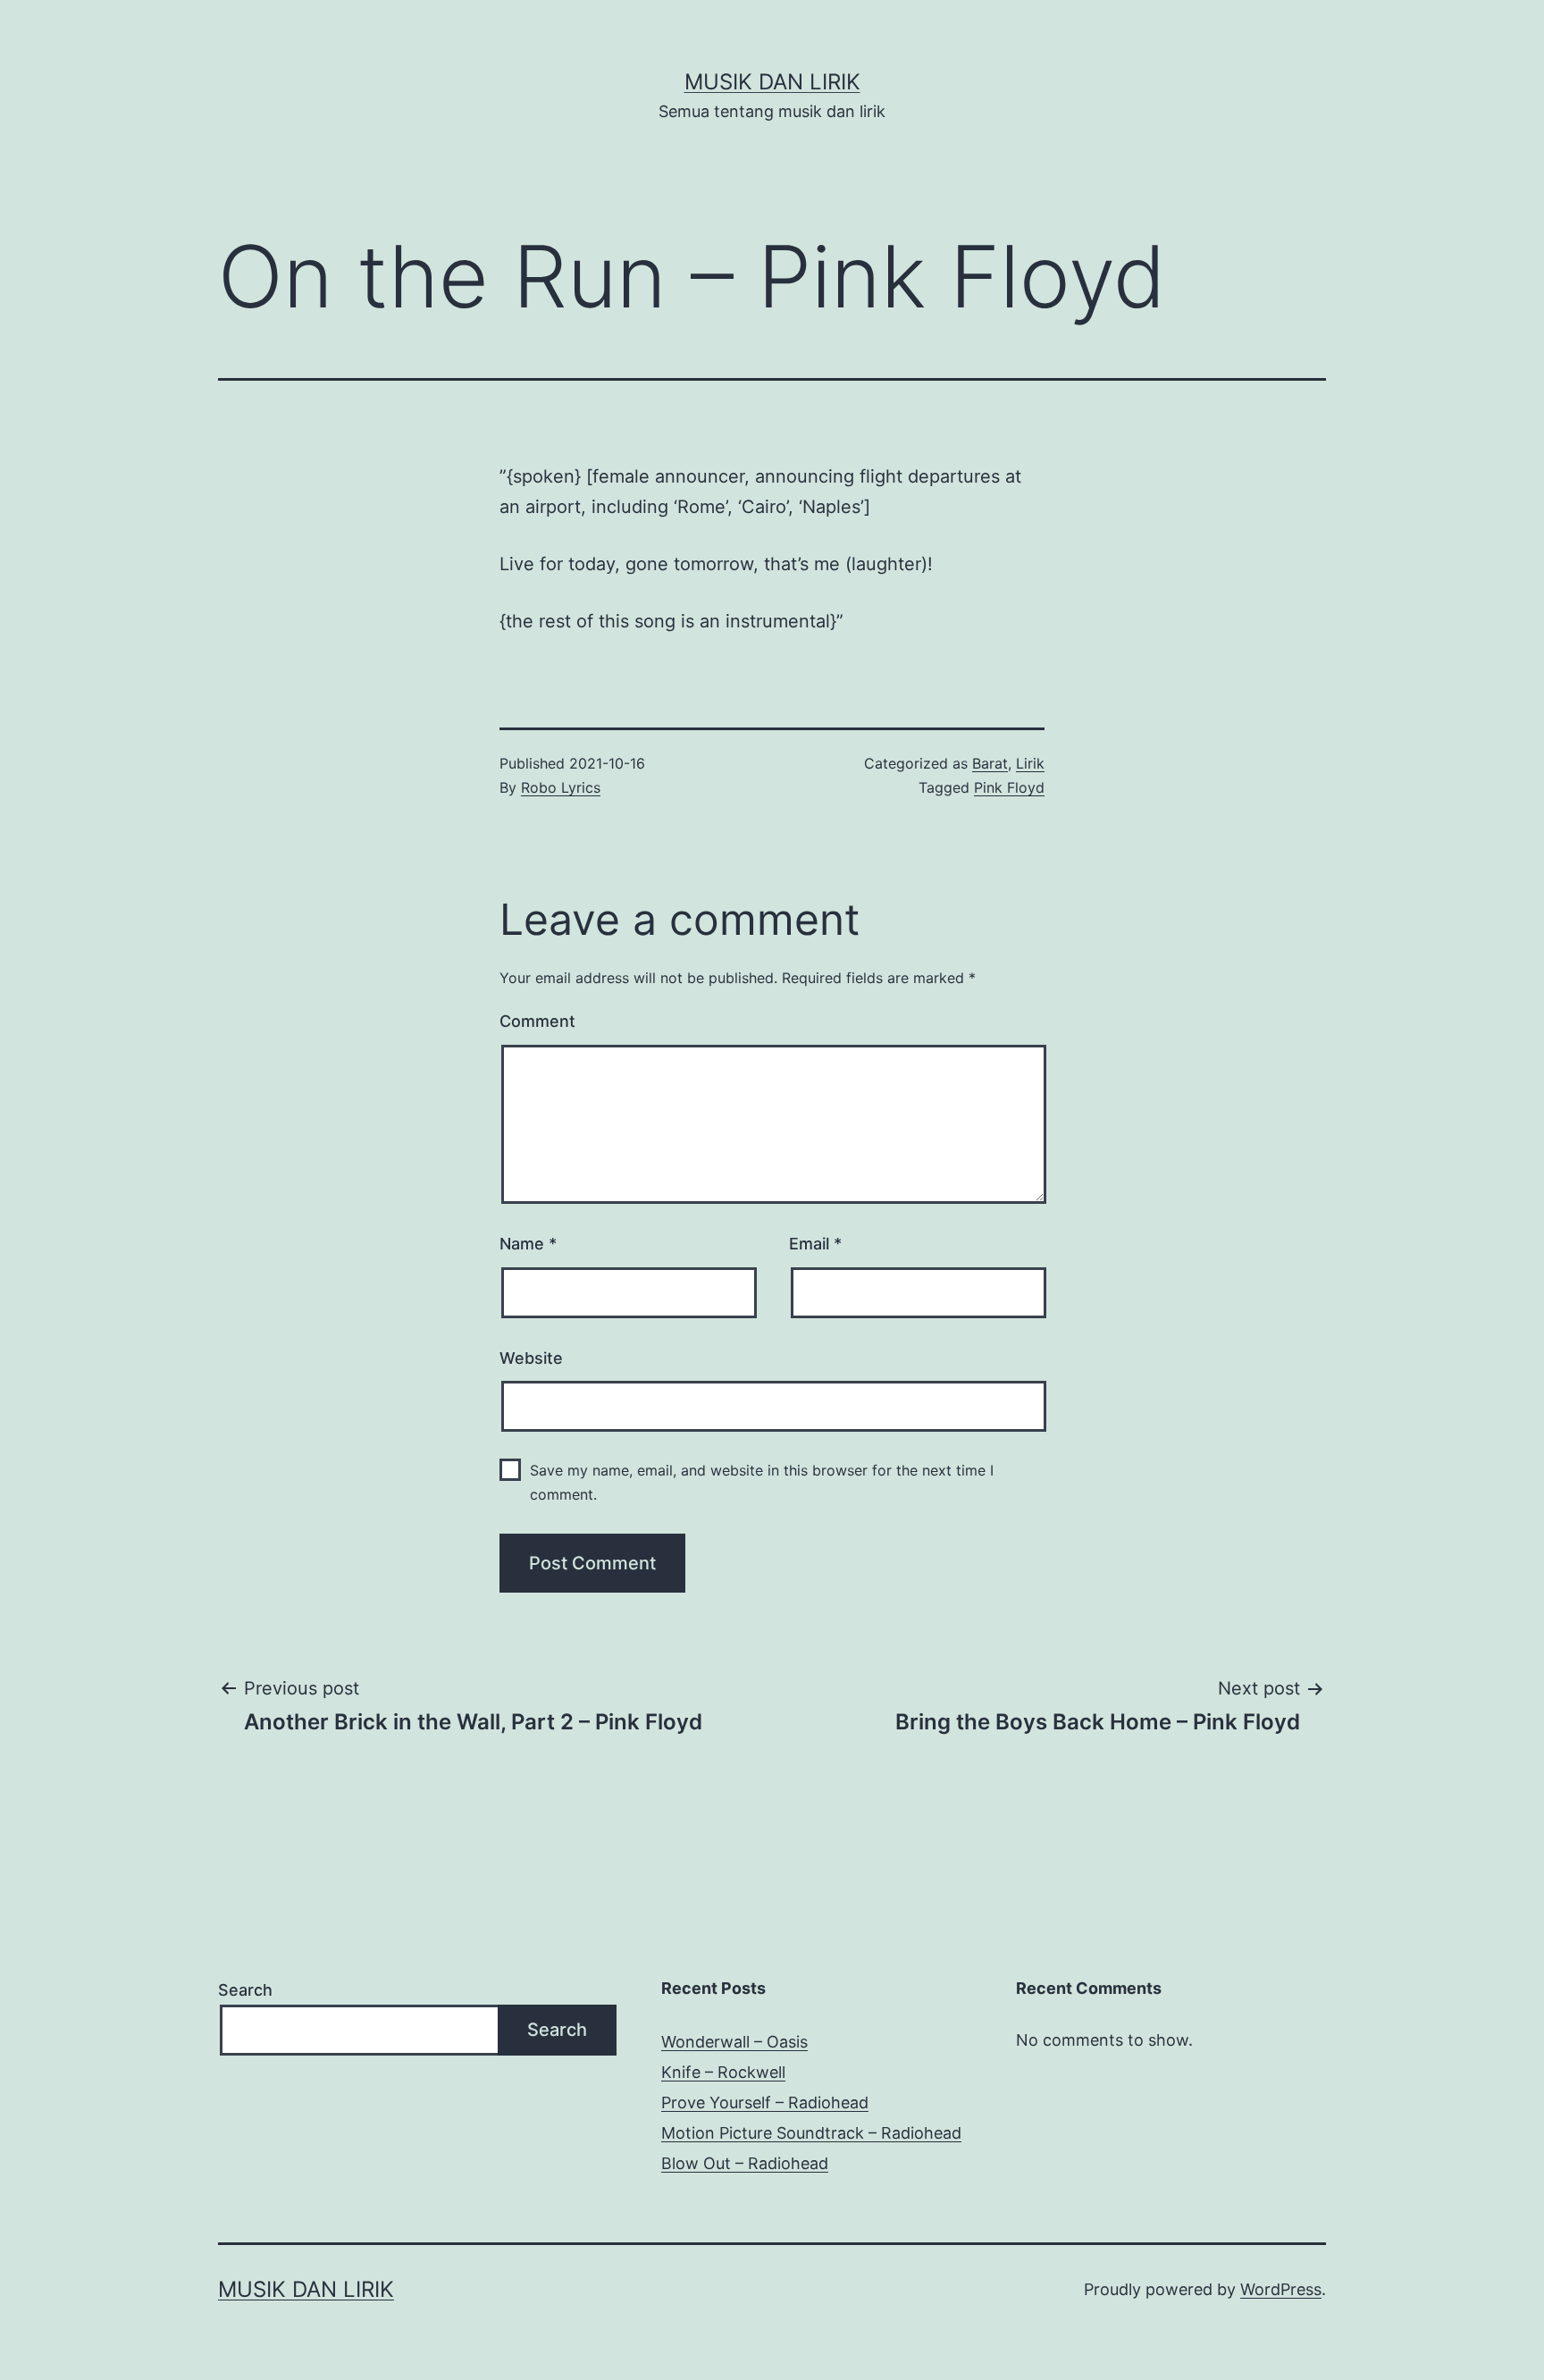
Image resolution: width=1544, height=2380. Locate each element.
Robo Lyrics (561, 787)
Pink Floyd (1009, 787)
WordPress (1281, 2289)
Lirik (1030, 763)
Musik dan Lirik (772, 82)
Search (245, 1990)
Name (528, 1244)
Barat (990, 763)
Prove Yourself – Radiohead (765, 2102)
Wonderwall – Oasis (734, 2042)
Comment (537, 1021)
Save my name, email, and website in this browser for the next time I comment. (762, 1482)
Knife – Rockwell (723, 2072)
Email (815, 1244)
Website (531, 1358)
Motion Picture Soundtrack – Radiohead (811, 2133)
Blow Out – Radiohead (745, 2163)
